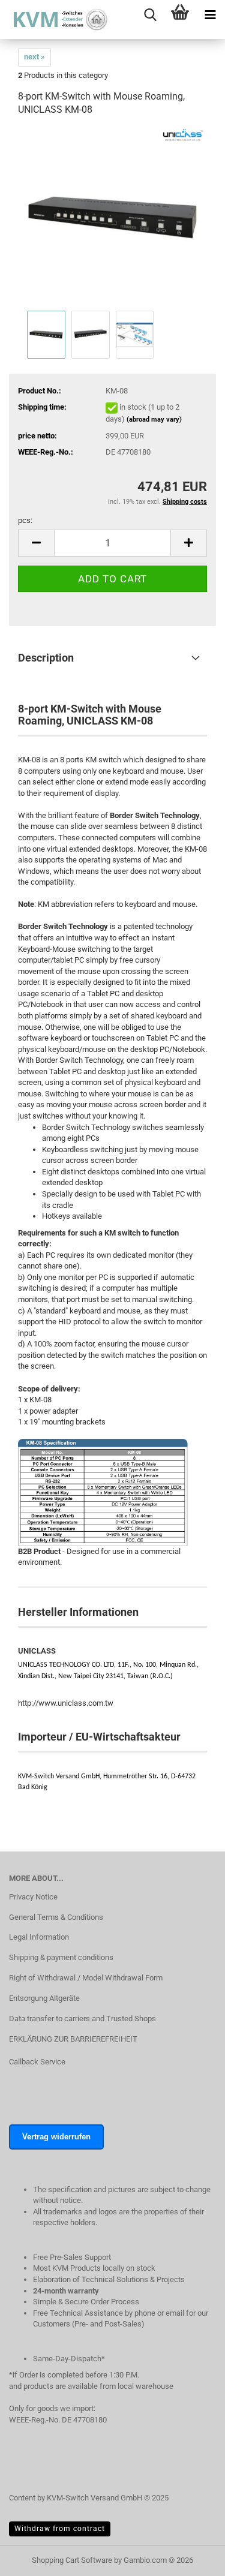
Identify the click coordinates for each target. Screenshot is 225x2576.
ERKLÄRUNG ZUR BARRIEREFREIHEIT (73, 2039)
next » (34, 57)
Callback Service (37, 2062)
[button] (36, 543)
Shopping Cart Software (72, 2560)
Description (46, 658)
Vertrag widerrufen (56, 2137)
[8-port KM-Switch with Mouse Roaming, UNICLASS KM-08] (112, 217)
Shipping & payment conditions (61, 1957)
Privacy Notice (33, 1897)
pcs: (25, 520)
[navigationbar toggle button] (210, 15)
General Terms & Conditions (56, 1917)
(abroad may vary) (154, 420)
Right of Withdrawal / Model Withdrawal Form (86, 1978)
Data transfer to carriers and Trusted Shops (82, 2019)
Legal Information (39, 1937)
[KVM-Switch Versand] (54, 19)
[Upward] (192, 2573)
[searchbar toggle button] (150, 15)
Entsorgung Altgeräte (44, 1998)
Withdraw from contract (60, 2529)
